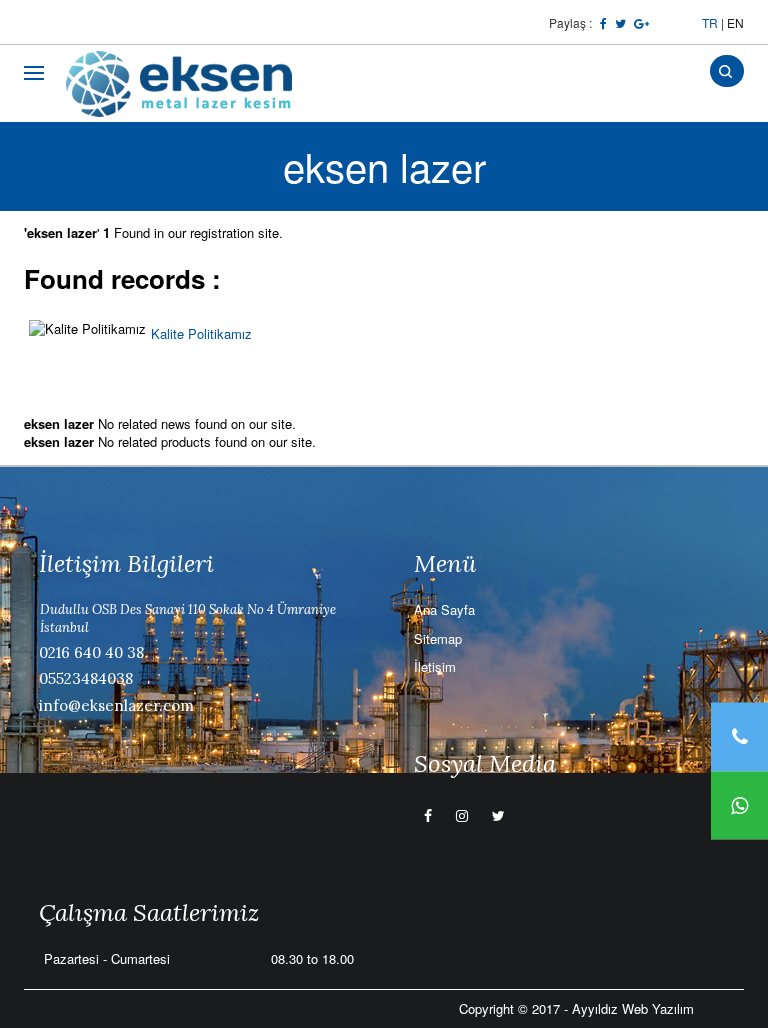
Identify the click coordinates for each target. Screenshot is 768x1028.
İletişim (435, 666)
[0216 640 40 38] (739, 736)
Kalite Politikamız (201, 333)
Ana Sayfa (444, 609)
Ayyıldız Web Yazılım (633, 1008)
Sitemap (438, 638)
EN (735, 22)
